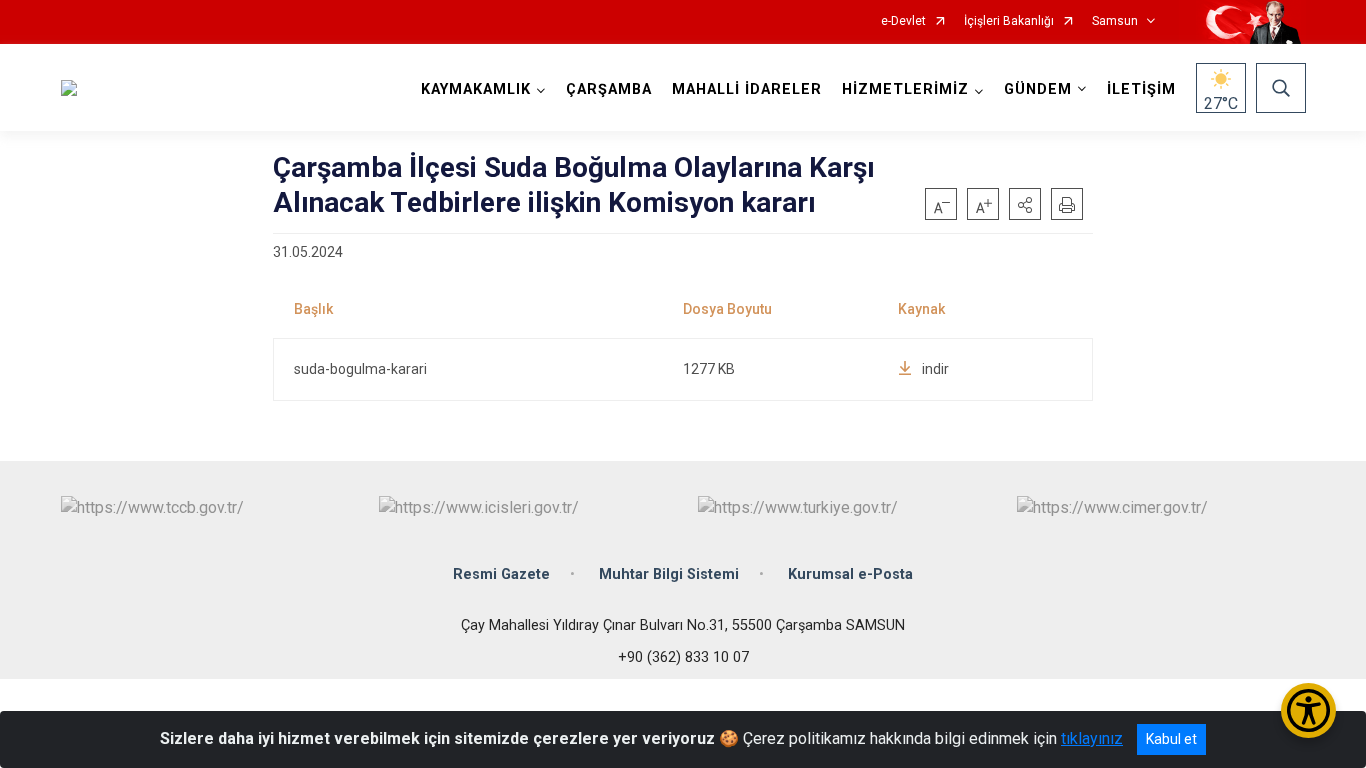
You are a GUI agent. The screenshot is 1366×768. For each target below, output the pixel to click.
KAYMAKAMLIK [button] (476, 89)
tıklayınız (1092, 738)
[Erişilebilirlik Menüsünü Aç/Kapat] (1308, 710)
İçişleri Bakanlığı (1009, 21)
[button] (1025, 204)
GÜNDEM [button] (1038, 89)
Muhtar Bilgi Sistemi (669, 574)
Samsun (1115, 21)
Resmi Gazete (501, 574)
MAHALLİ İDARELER (747, 89)
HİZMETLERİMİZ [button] (905, 89)
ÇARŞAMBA (609, 89)
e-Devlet (903, 21)
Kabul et (1171, 739)
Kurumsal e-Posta (850, 574)
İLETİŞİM (1141, 89)
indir (935, 369)
